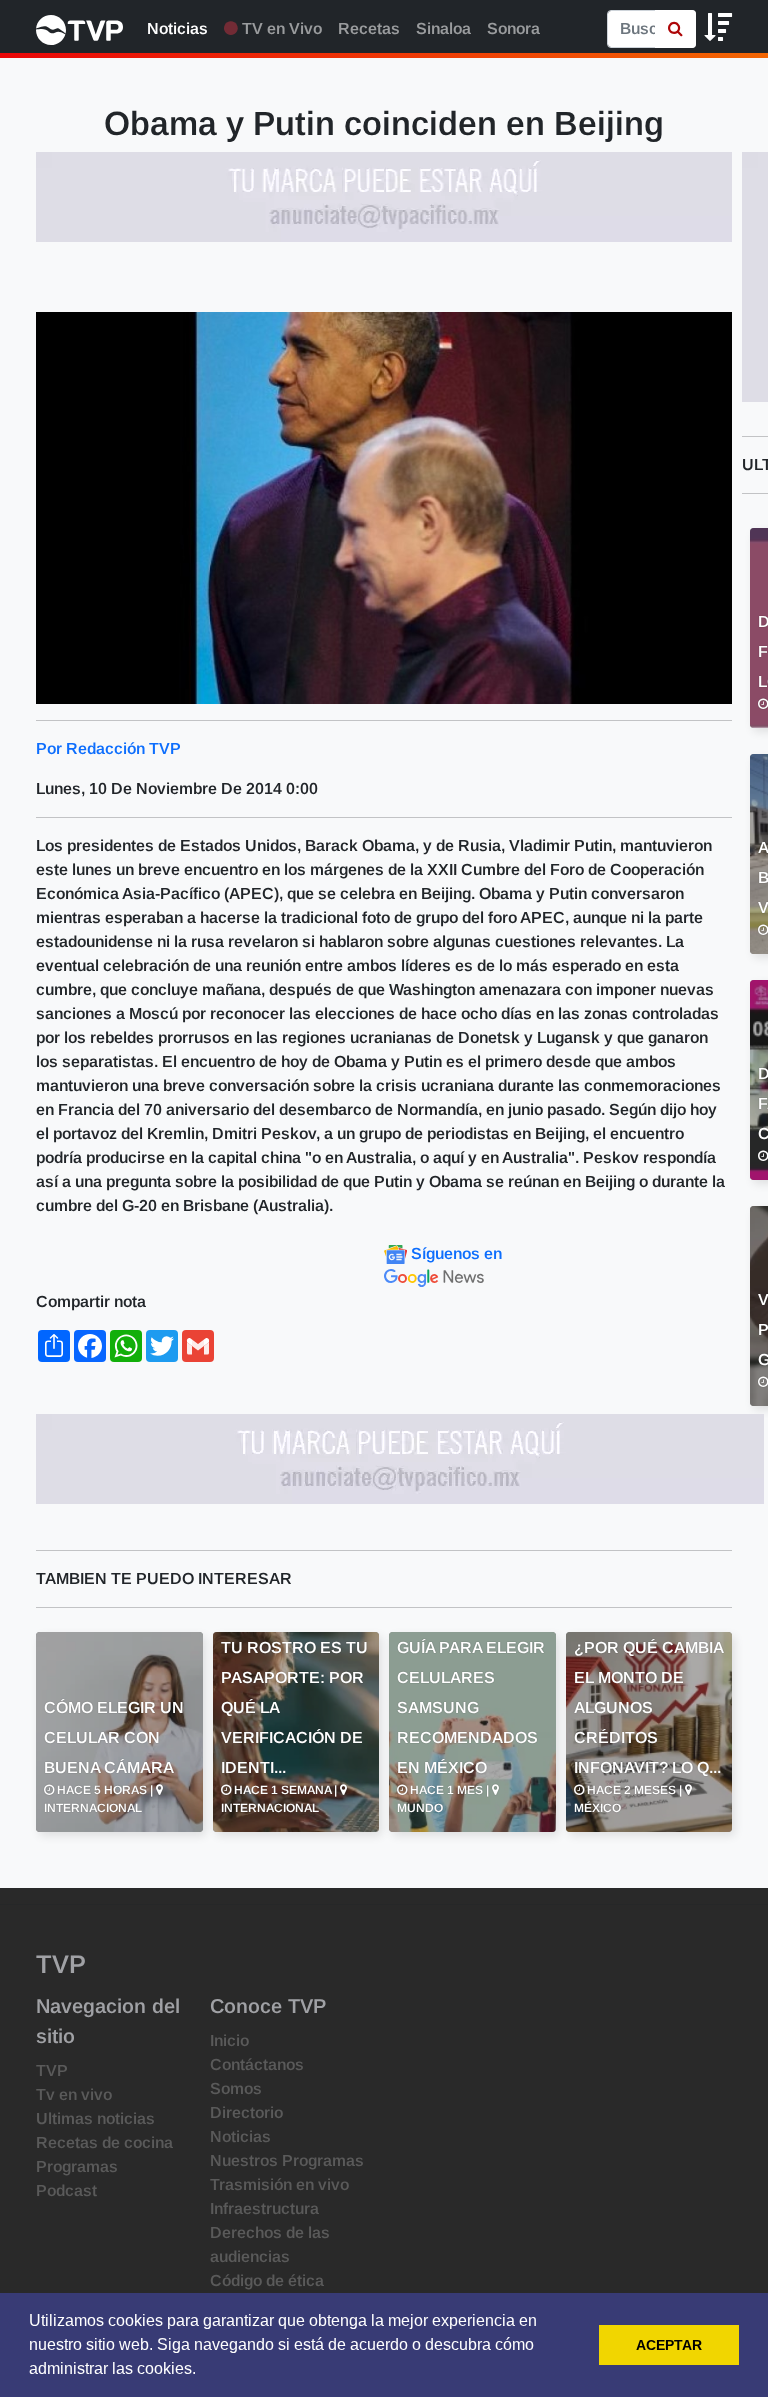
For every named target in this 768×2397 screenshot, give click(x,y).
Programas (77, 2166)
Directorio (246, 2112)
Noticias (177, 28)
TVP (52, 2070)
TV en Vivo (280, 28)
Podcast (66, 2190)
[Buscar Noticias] (675, 29)
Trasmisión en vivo (279, 2184)
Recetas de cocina (104, 2142)
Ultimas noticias (95, 2118)
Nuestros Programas (287, 2160)
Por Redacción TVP (108, 748)
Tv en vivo (74, 2094)
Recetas (369, 28)
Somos (236, 2088)
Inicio (229, 2040)
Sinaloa (443, 28)
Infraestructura (264, 2208)
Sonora (513, 28)
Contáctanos (257, 2064)
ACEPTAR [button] (669, 2345)
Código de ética (267, 2280)
